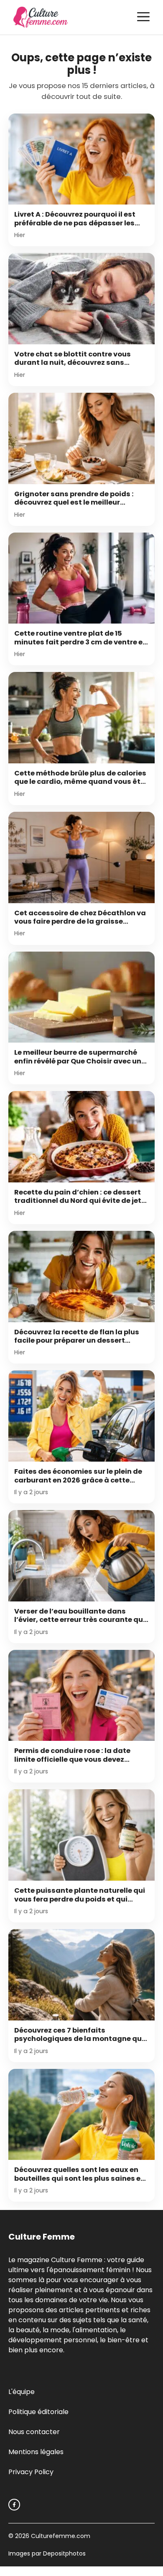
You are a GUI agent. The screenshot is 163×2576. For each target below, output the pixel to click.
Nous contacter (34, 2432)
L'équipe (22, 2392)
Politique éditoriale (38, 2412)
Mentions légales (36, 2452)
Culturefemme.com (60, 2536)
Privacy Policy (31, 2472)
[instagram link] (14, 2505)
